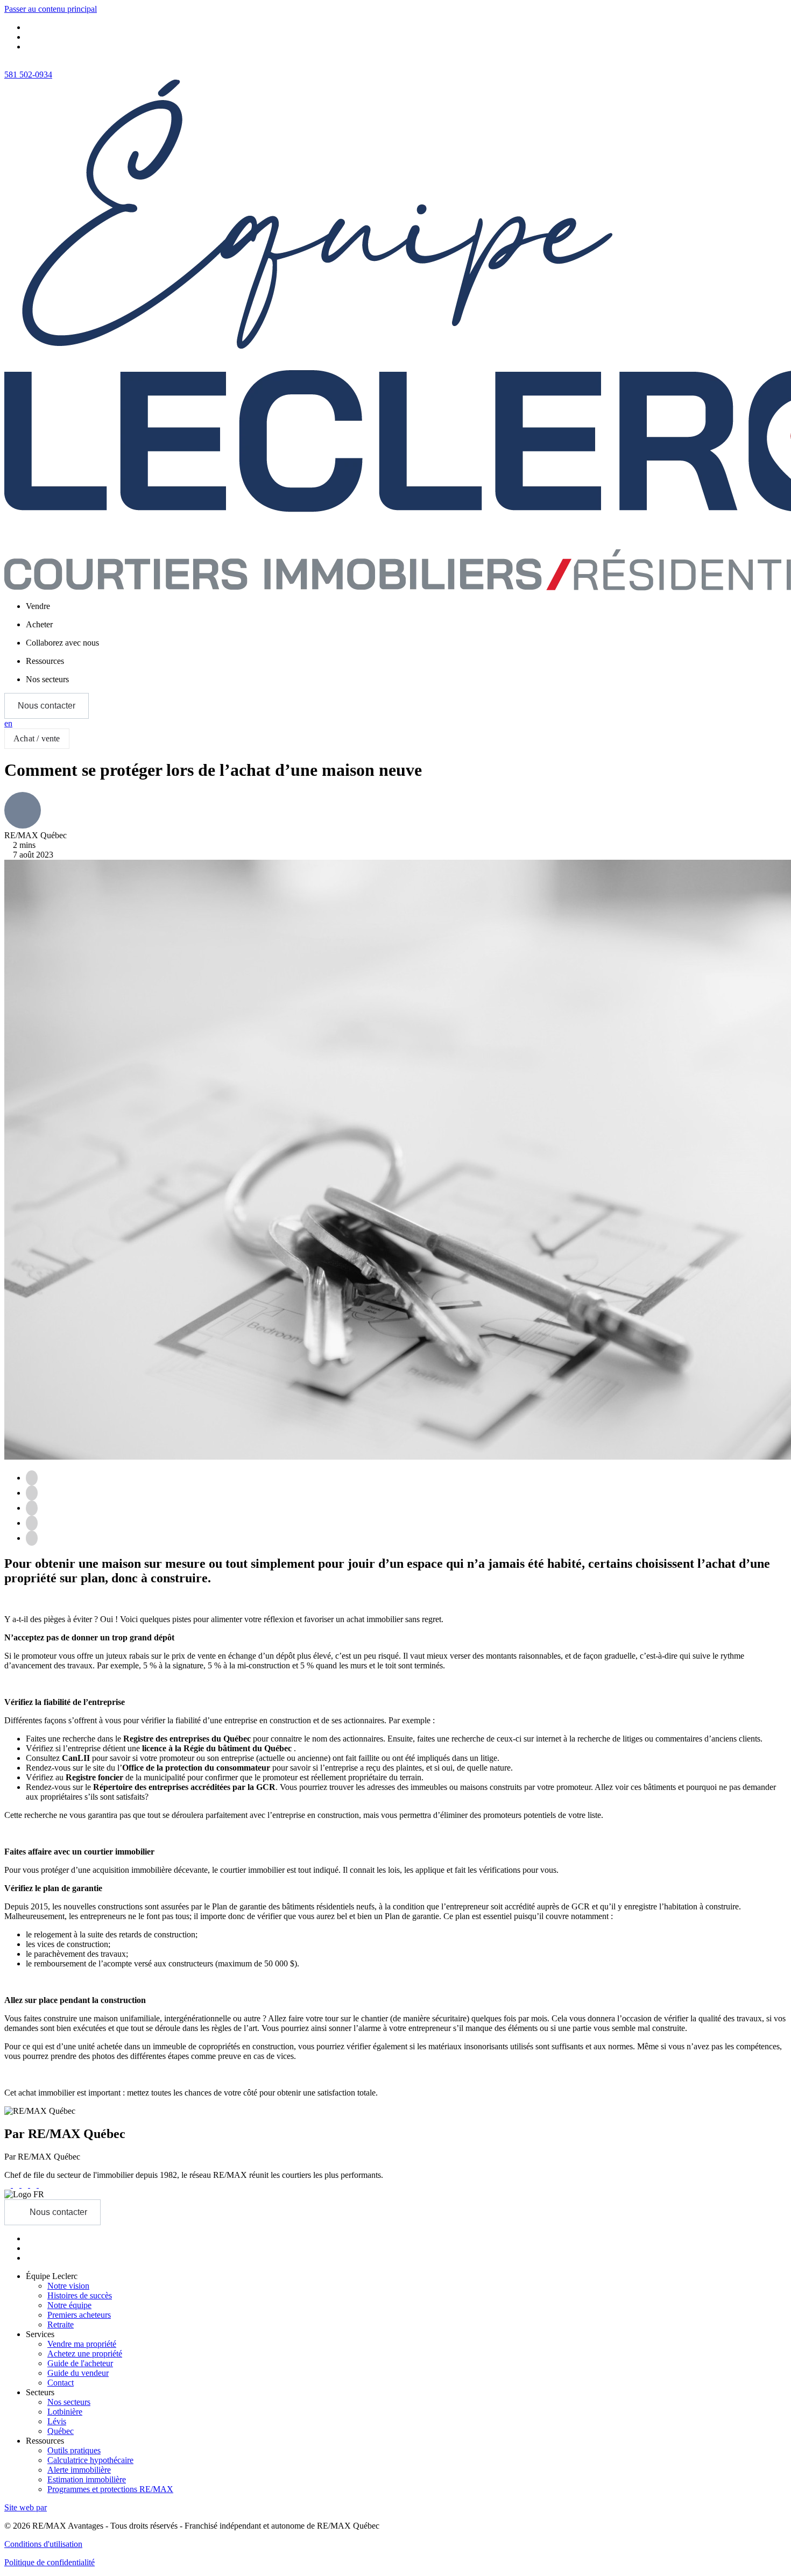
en (8, 723)
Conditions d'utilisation (43, 2544)
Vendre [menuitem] (38, 606)
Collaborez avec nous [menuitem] (62, 643)
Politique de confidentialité (50, 2562)
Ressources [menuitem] (45, 661)
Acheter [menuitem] (39, 624)
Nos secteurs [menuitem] (47, 679)
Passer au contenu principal (51, 9)
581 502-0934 (28, 75)
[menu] (406, 606)
